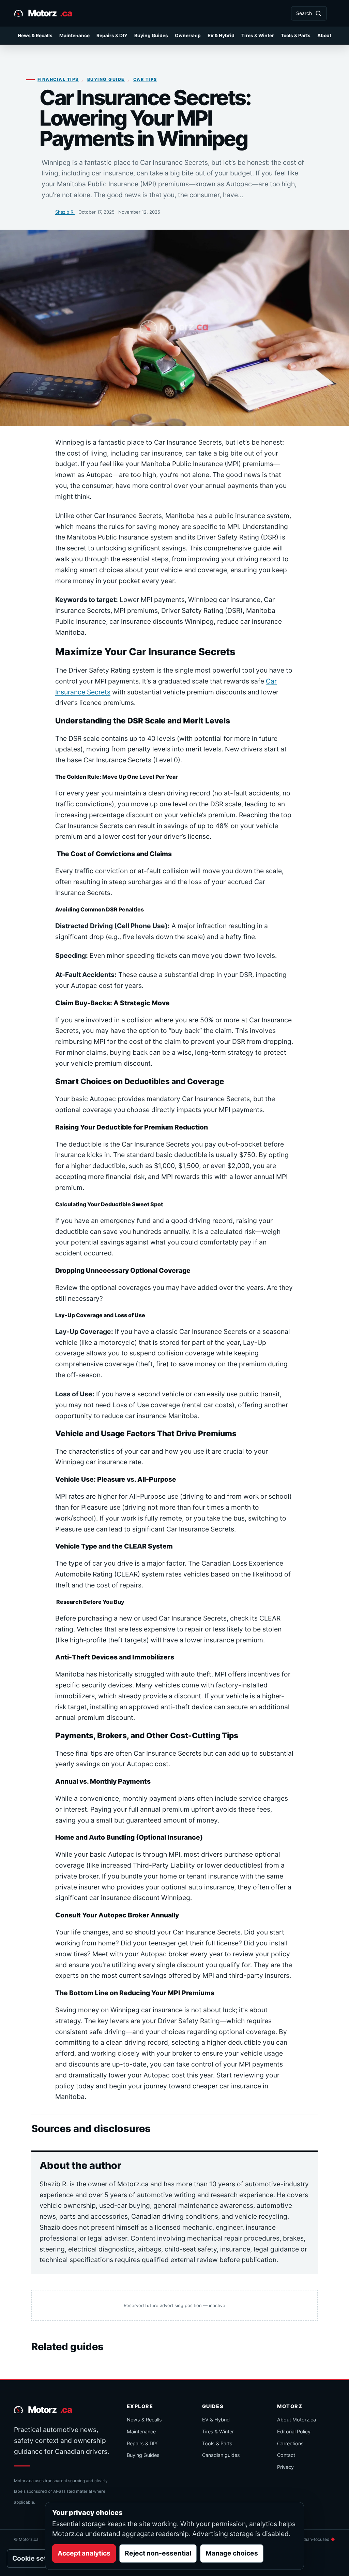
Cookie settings (37, 2558)
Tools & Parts (296, 35)
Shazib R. (65, 212)
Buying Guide (106, 79)
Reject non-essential (158, 2553)
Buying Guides (151, 35)
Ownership (188, 35)
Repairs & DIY (112, 35)
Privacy (285, 2467)
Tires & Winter (258, 35)
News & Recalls (35, 35)
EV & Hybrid (221, 35)
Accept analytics (84, 2553)
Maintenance (74, 35)
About (324, 35)
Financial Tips (58, 79)
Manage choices (232, 2553)
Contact (286, 2455)
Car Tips (145, 79)
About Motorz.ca (297, 2420)
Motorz (50, 13)
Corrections (290, 2443)
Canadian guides (221, 2455)
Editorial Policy (294, 2431)
